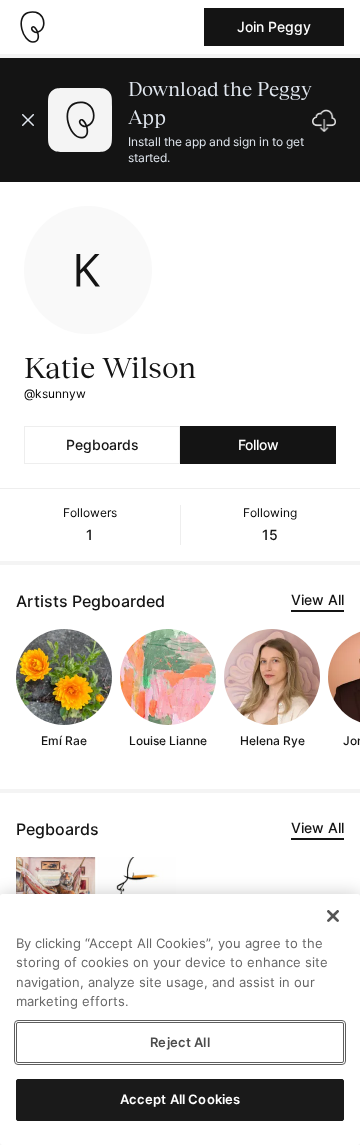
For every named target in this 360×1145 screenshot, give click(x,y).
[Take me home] (32, 27)
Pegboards (102, 444)
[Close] (333, 916)
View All (317, 599)
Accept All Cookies (180, 1099)
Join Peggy (274, 26)
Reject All (179, 1042)
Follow (258, 444)
